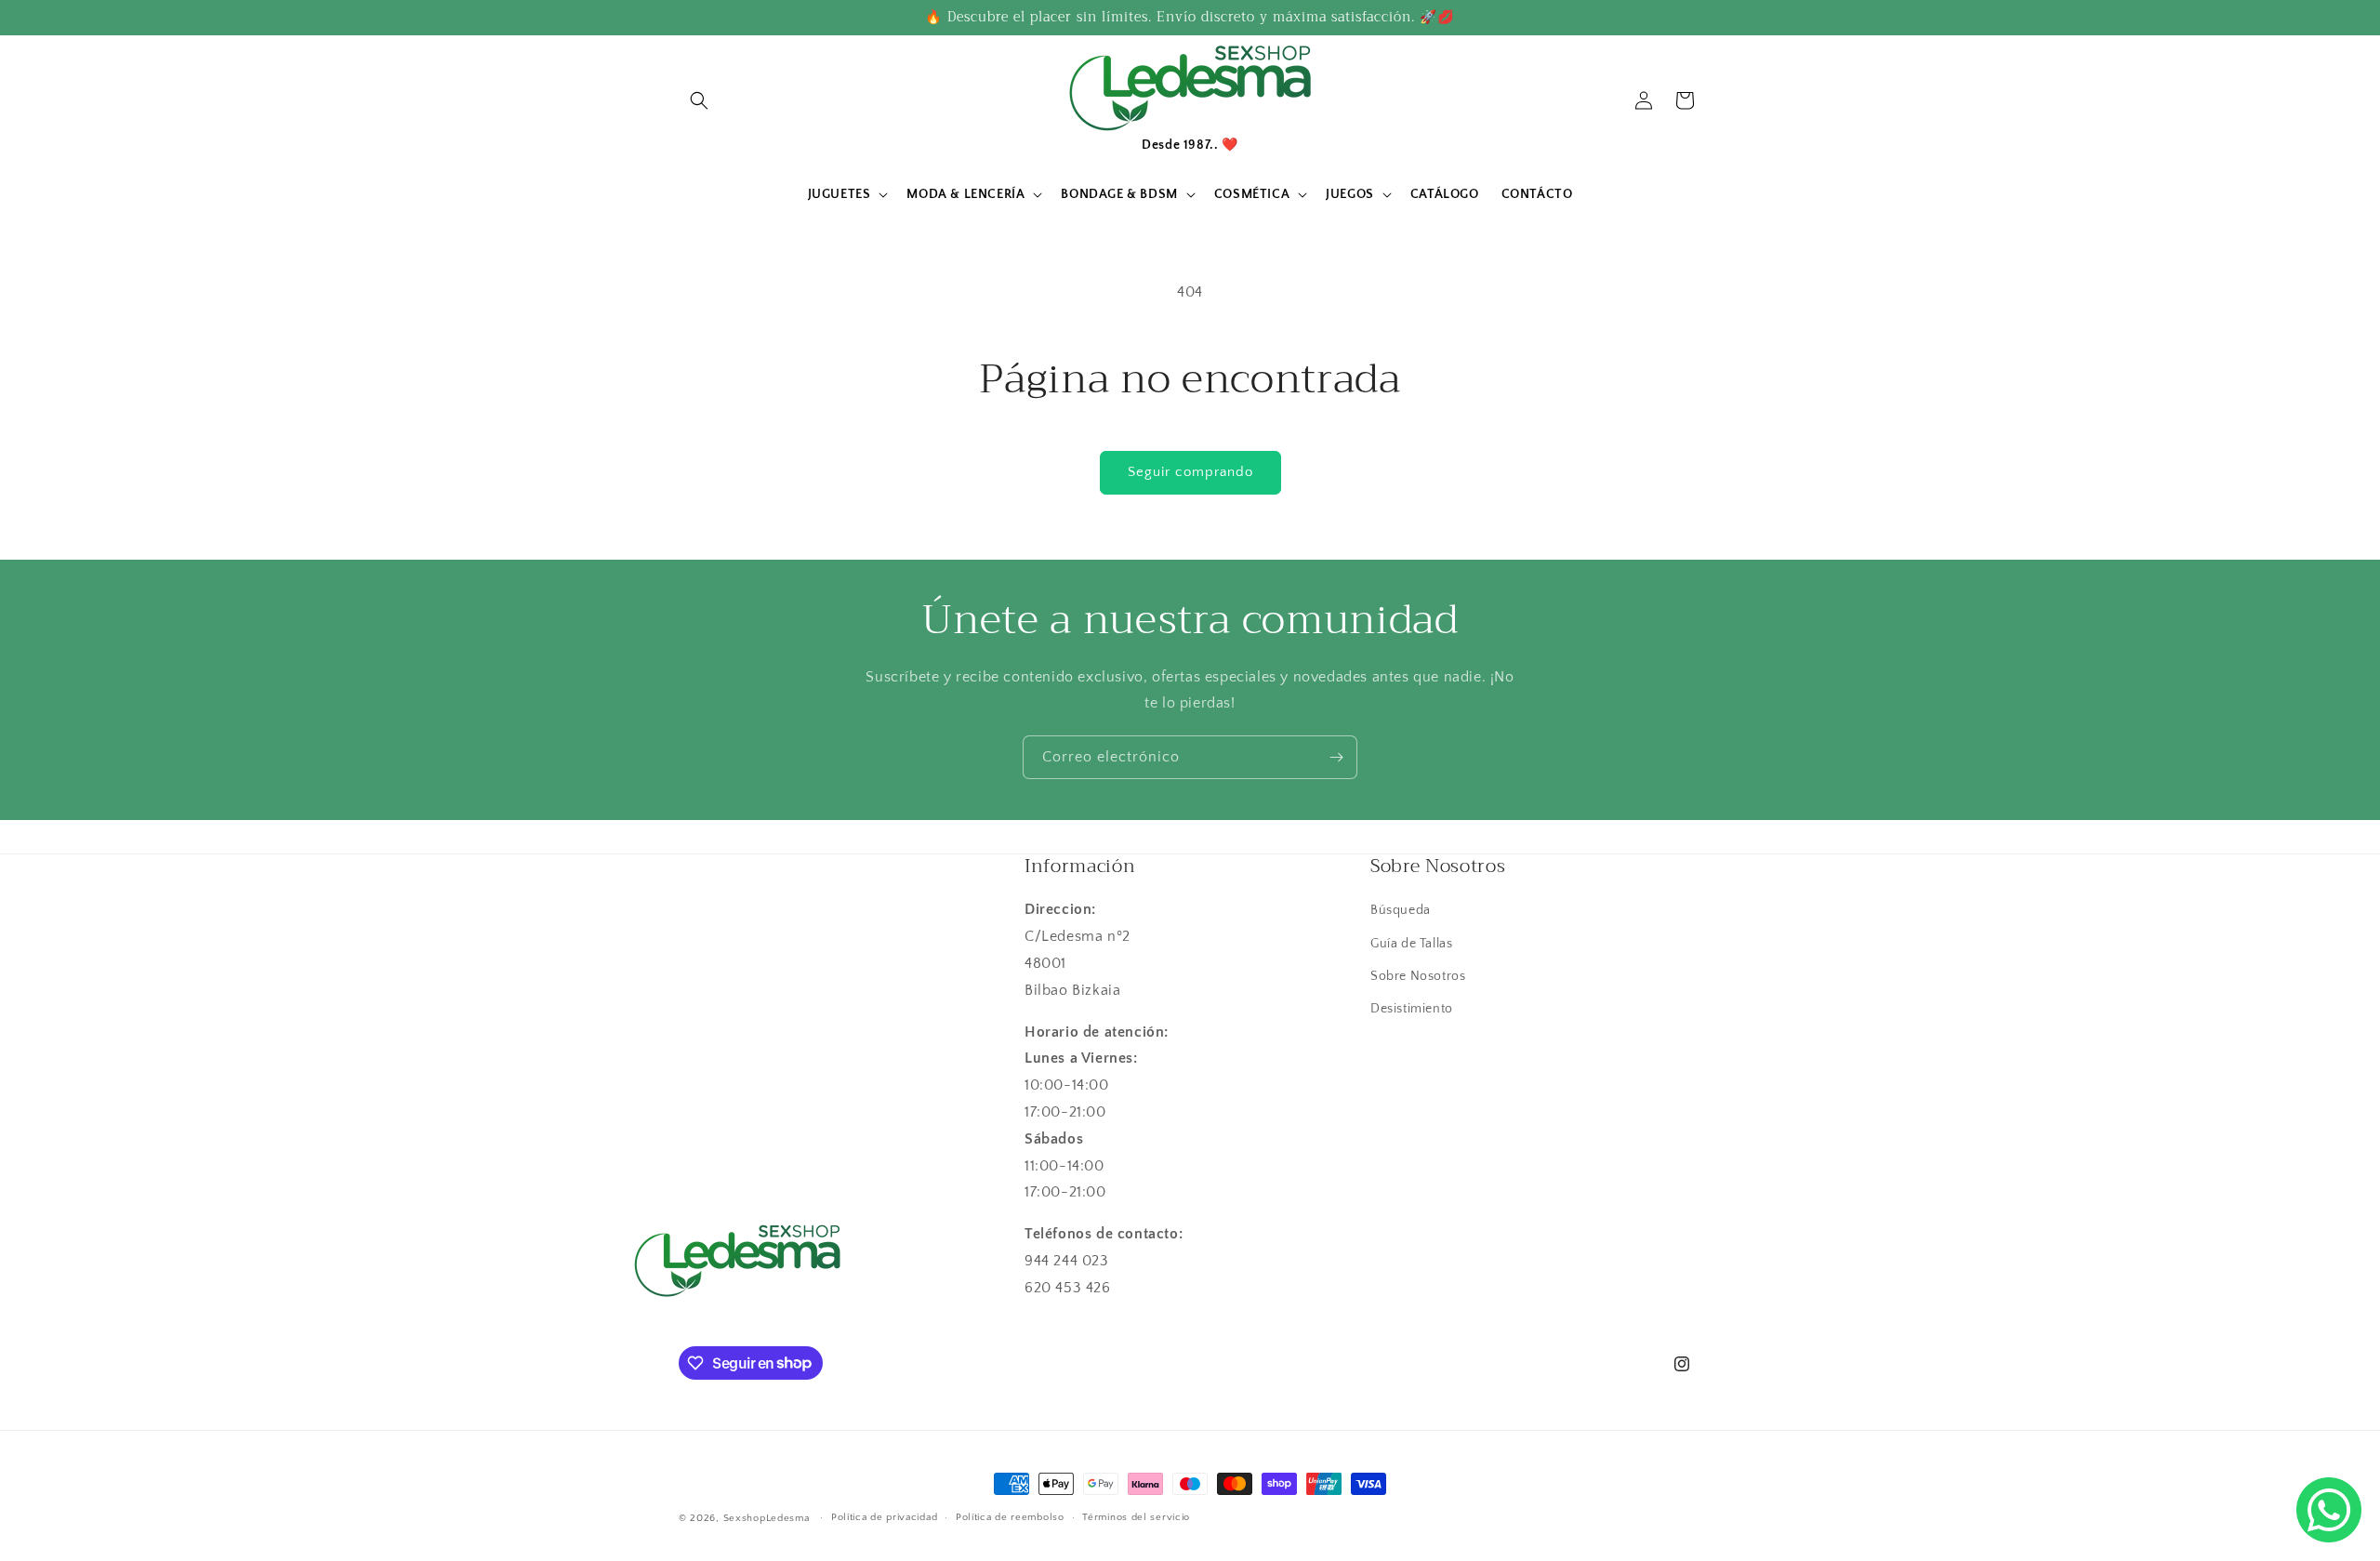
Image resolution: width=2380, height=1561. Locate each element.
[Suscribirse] (1336, 757)
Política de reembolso (1010, 1517)
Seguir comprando (1190, 472)
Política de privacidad (884, 1517)
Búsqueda (1401, 910)
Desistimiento (1412, 1009)
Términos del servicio (1136, 1517)
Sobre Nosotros (1418, 976)
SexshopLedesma (767, 1518)
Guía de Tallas (1411, 944)
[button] (699, 100)
